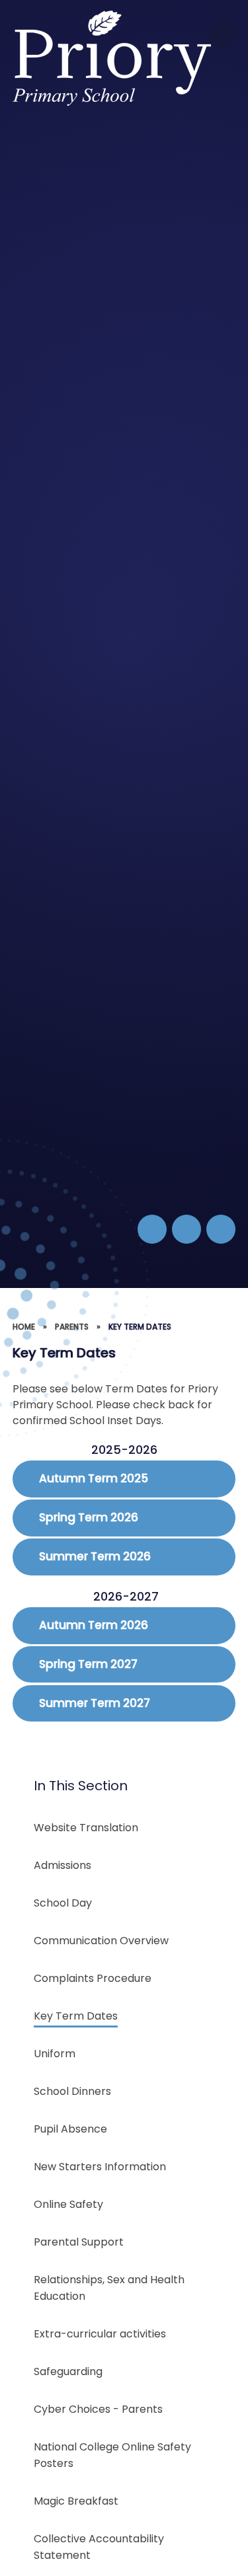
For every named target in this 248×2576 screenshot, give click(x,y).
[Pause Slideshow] (152, 1229)
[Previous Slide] (186, 1229)
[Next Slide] (221, 1229)
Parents (72, 1327)
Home (24, 1327)
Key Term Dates (140, 1327)
